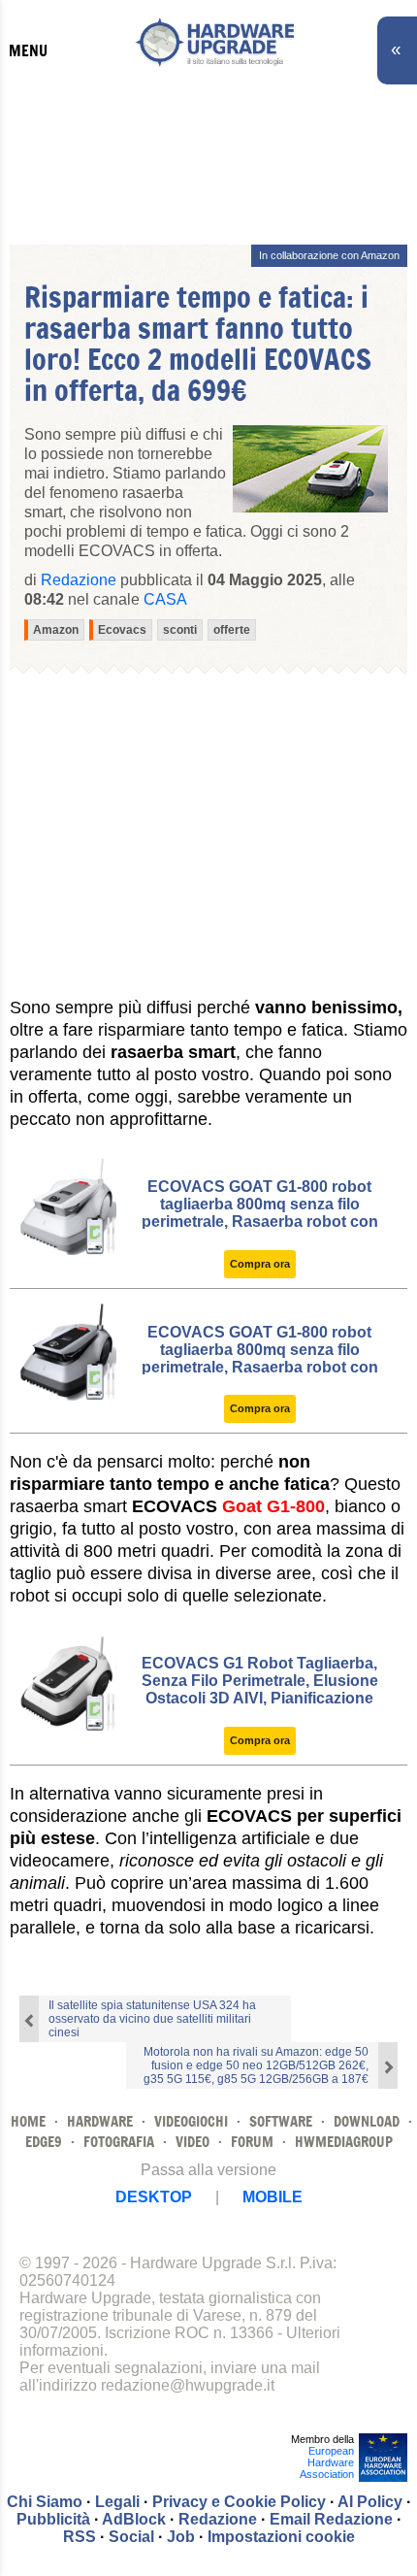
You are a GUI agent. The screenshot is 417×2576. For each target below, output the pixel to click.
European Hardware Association (327, 2462)
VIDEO (192, 2142)
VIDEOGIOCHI (191, 2121)
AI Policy (370, 2502)
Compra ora (260, 1264)
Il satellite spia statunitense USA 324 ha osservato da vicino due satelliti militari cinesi (152, 2019)
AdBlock (134, 2519)
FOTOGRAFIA (119, 2142)
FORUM (252, 2142)
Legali (117, 2502)
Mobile (273, 2197)
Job (181, 2537)
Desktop (154, 2197)
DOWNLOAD (367, 2121)
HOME (28, 2121)
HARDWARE (100, 2121)
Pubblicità (53, 2519)
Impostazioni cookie (281, 2537)
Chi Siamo (45, 2502)
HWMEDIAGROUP (344, 2142)
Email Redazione (331, 2519)
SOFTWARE (281, 2121)
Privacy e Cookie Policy (239, 2502)
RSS (80, 2537)
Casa (165, 599)
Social (131, 2537)
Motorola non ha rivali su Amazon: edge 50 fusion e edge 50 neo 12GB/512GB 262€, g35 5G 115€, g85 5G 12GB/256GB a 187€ (256, 2065)
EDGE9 (44, 2142)
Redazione (218, 2519)
